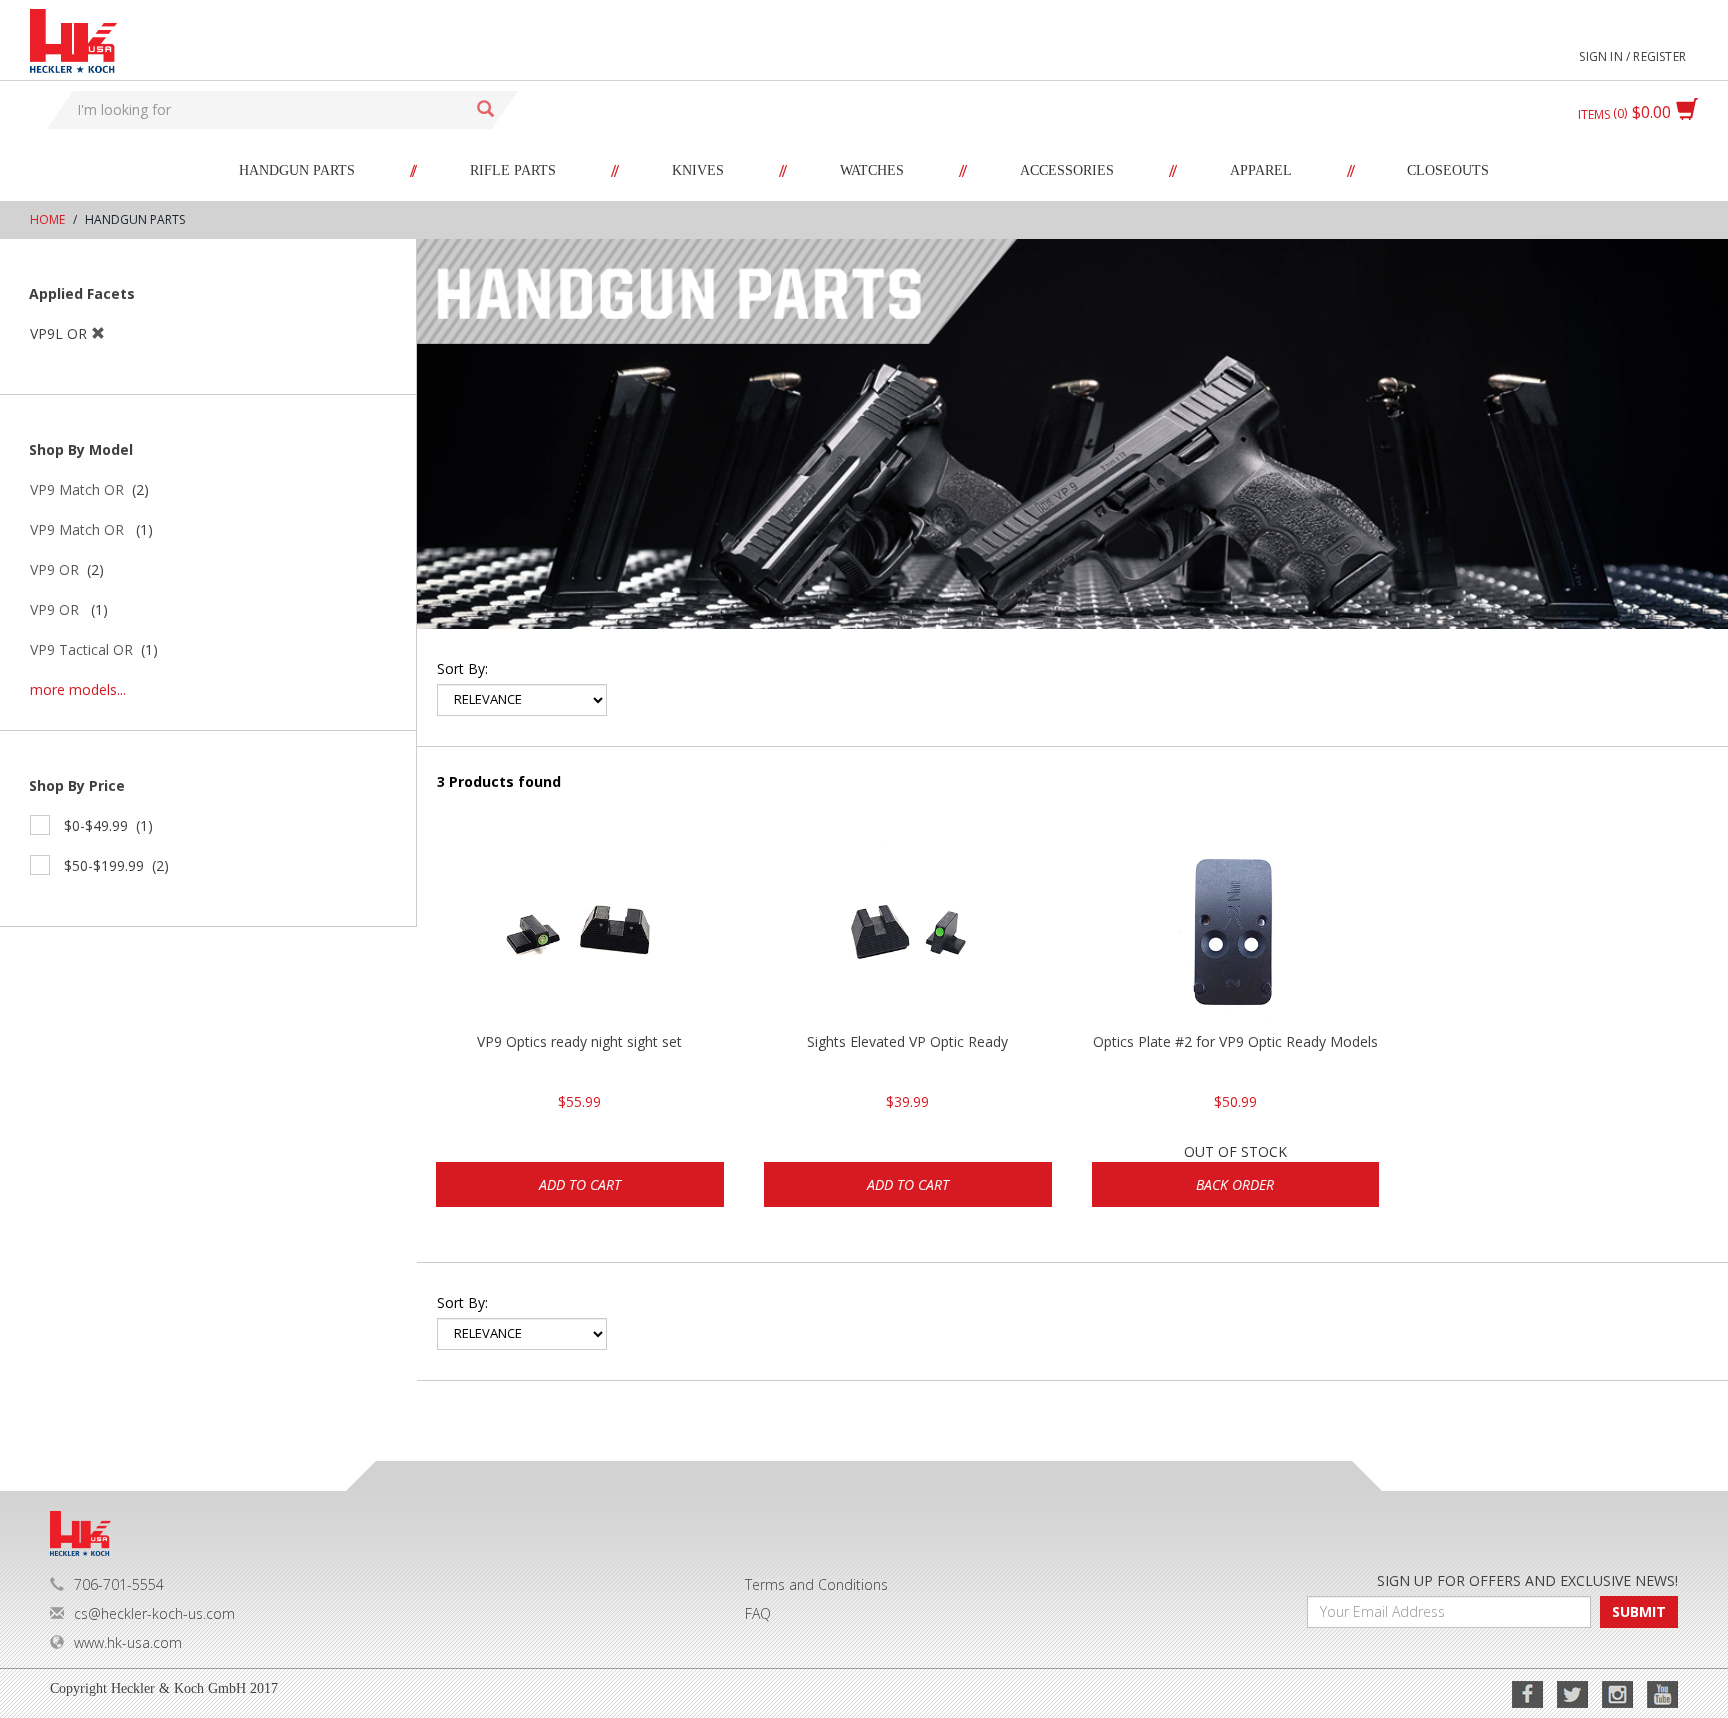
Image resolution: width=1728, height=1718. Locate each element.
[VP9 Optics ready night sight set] (580, 932)
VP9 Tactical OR (81, 649)
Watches (872, 170)
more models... (78, 689)
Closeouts (1448, 170)
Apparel (1261, 170)
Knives (698, 170)
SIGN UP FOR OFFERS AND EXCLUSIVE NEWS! (1527, 1580)
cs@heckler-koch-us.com (154, 1613)
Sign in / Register (1632, 56)
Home (47, 219)
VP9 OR (54, 569)
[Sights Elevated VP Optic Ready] (908, 932)
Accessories (1067, 170)
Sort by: (462, 668)
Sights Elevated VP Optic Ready (907, 1041)
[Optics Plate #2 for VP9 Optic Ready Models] (1236, 932)
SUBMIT (1639, 1611)
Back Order (1235, 1184)
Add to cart (580, 1184)
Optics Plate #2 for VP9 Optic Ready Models (1235, 1041)
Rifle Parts (513, 170)
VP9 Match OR (77, 489)
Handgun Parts (297, 170)
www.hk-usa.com (128, 1642)
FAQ (758, 1613)
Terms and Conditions (816, 1584)
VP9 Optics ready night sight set (579, 1041)
